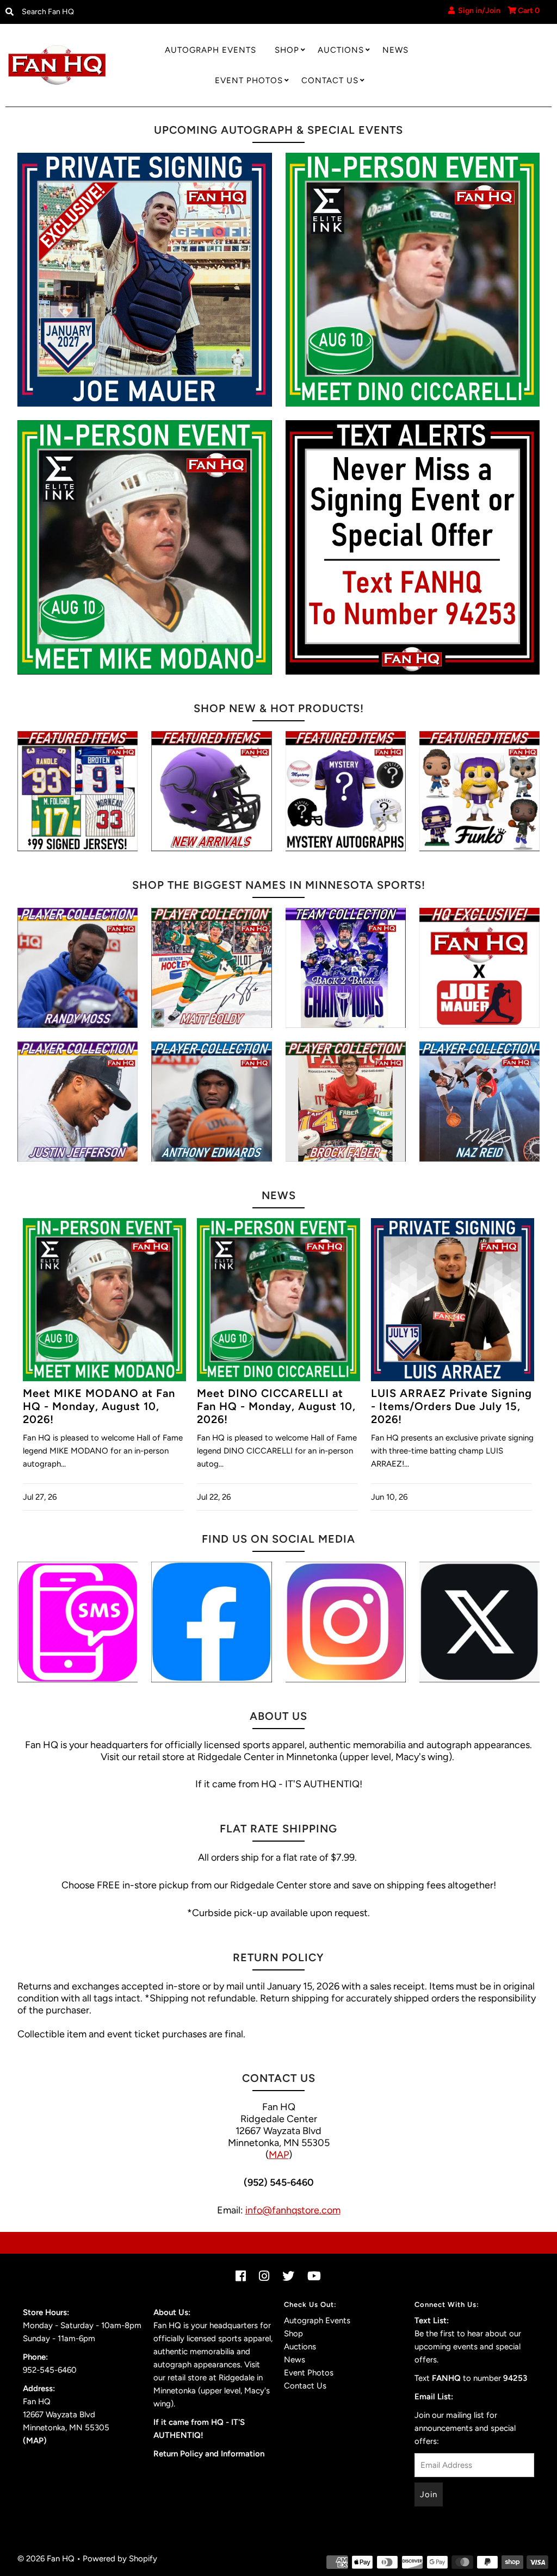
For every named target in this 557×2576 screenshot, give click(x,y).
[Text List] (78, 1622)
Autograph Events (211, 50)
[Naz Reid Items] (479, 1102)
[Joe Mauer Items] (479, 968)
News (395, 50)
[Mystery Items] (346, 791)
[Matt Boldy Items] (211, 968)
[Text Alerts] (413, 547)
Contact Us (330, 80)
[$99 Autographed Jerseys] (78, 791)
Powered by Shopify (120, 2559)
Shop (287, 50)
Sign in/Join (478, 11)
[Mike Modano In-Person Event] (145, 547)
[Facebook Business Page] (211, 1622)
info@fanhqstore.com (293, 2210)
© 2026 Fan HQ (46, 2559)
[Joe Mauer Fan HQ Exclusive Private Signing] (145, 280)
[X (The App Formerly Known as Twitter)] (479, 1622)
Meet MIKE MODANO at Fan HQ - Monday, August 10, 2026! (99, 1406)
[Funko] (479, 791)
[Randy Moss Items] (78, 968)
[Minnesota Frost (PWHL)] (346, 968)
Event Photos (249, 80)
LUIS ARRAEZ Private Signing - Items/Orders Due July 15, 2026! (451, 1406)
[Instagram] (346, 1622)
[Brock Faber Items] (346, 1102)
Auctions (341, 50)
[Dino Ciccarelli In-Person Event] (413, 280)
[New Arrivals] (211, 791)
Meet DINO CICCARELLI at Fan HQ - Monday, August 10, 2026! (276, 1406)
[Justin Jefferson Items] (78, 1102)
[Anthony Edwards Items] (211, 1102)
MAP (279, 2155)
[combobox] (80, 12)
